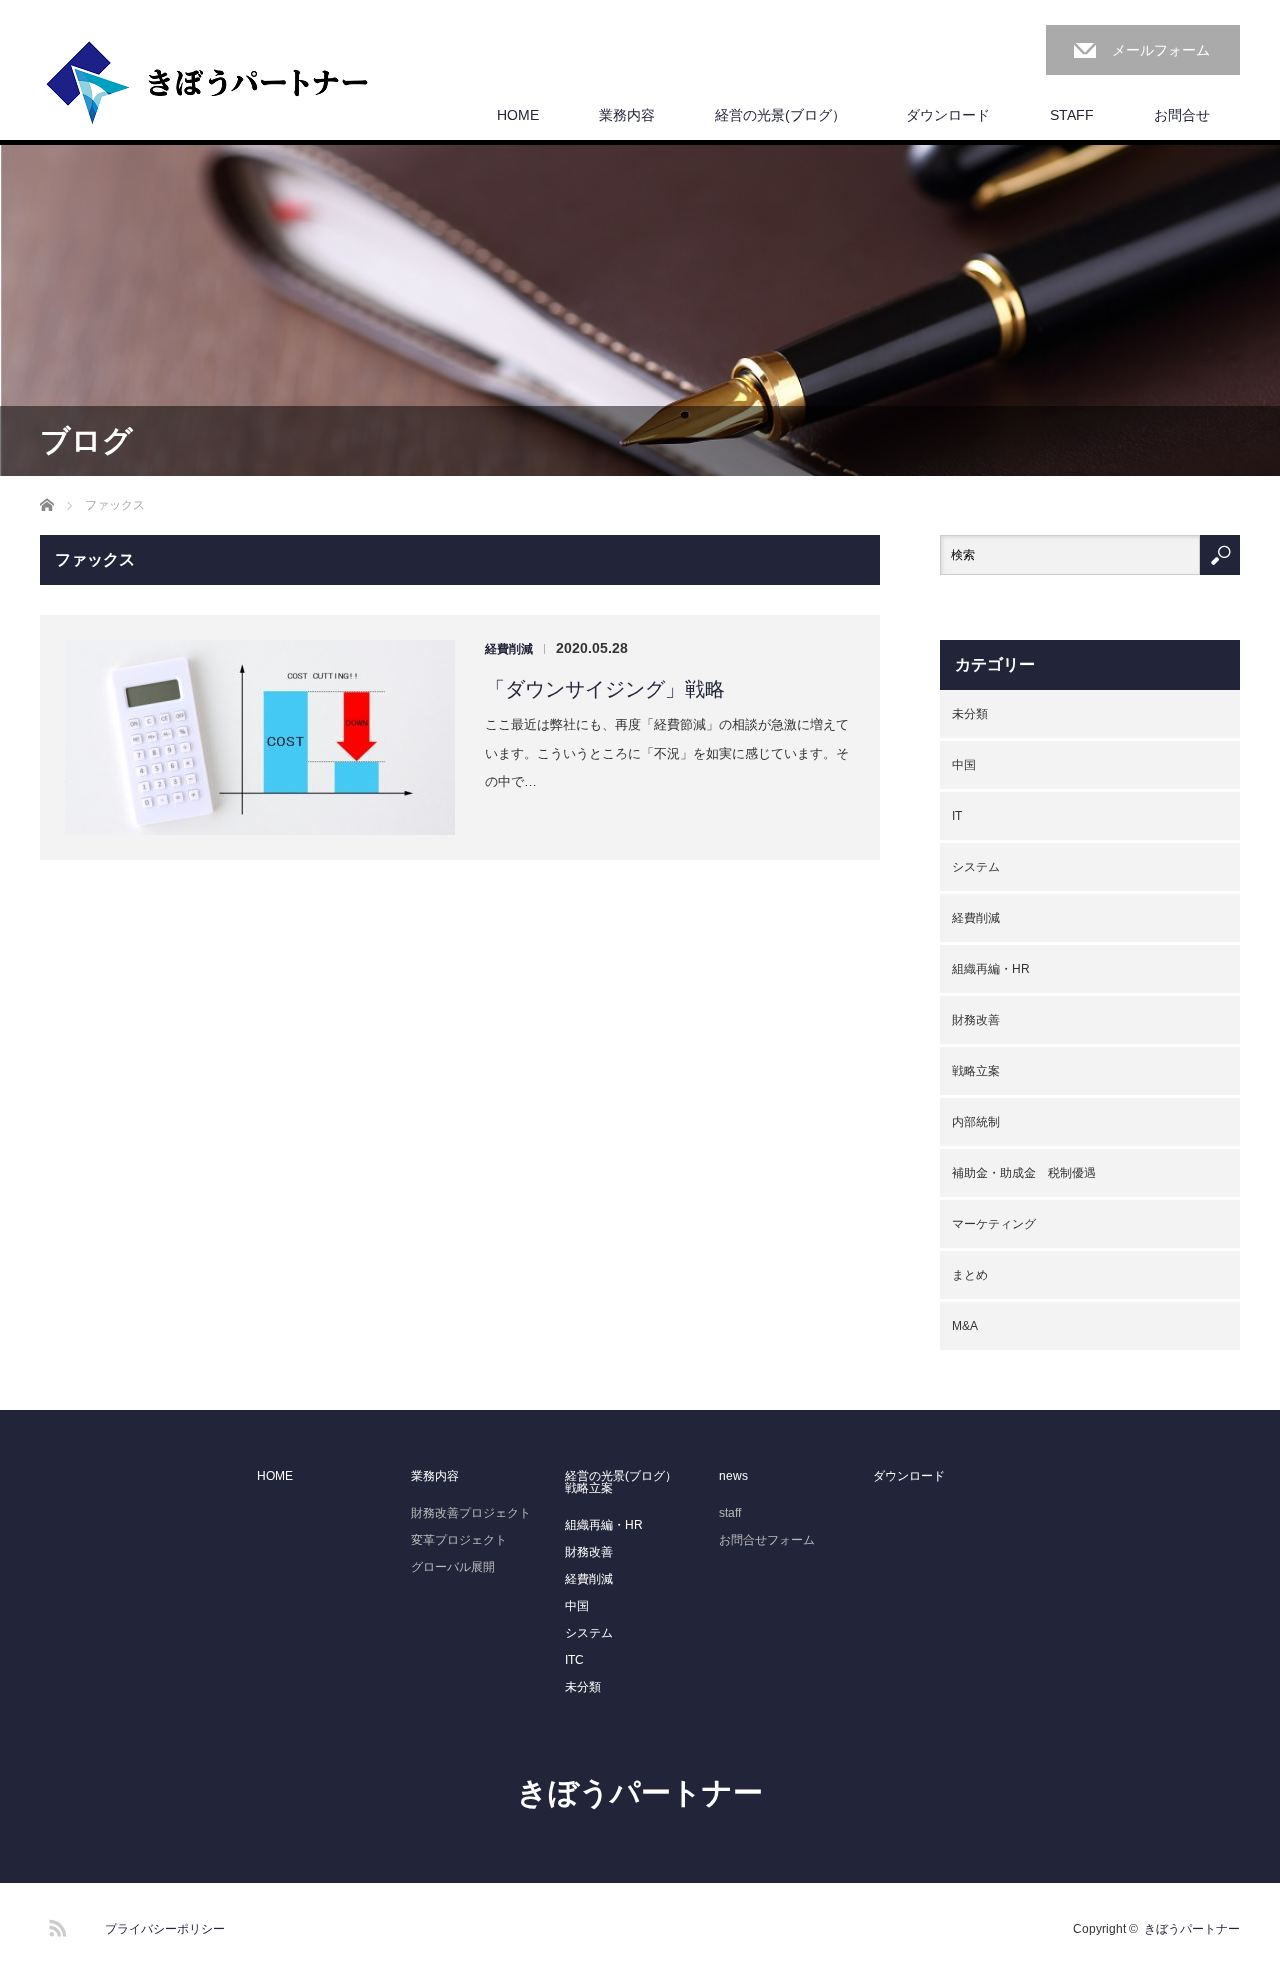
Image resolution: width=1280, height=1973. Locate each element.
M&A (965, 1326)
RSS (55, 1925)
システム (976, 867)
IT (957, 816)
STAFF (1072, 115)
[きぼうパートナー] (208, 84)
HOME (518, 115)
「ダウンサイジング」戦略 (605, 689)
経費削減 (509, 649)
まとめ (970, 1275)
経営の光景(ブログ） (780, 115)
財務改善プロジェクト (471, 1513)
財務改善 (976, 1020)
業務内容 (627, 115)
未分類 (970, 714)
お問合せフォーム (767, 1540)
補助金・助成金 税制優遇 (1024, 1173)
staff (730, 1513)
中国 (964, 765)
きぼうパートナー (640, 1792)
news (733, 1476)
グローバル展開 (453, 1567)
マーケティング (994, 1224)
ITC (574, 1660)
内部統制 (976, 1122)
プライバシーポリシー (165, 1929)
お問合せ (1182, 115)
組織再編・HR (991, 969)
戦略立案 (976, 1071)
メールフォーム (1161, 50)
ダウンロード (948, 115)
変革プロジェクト (459, 1540)
